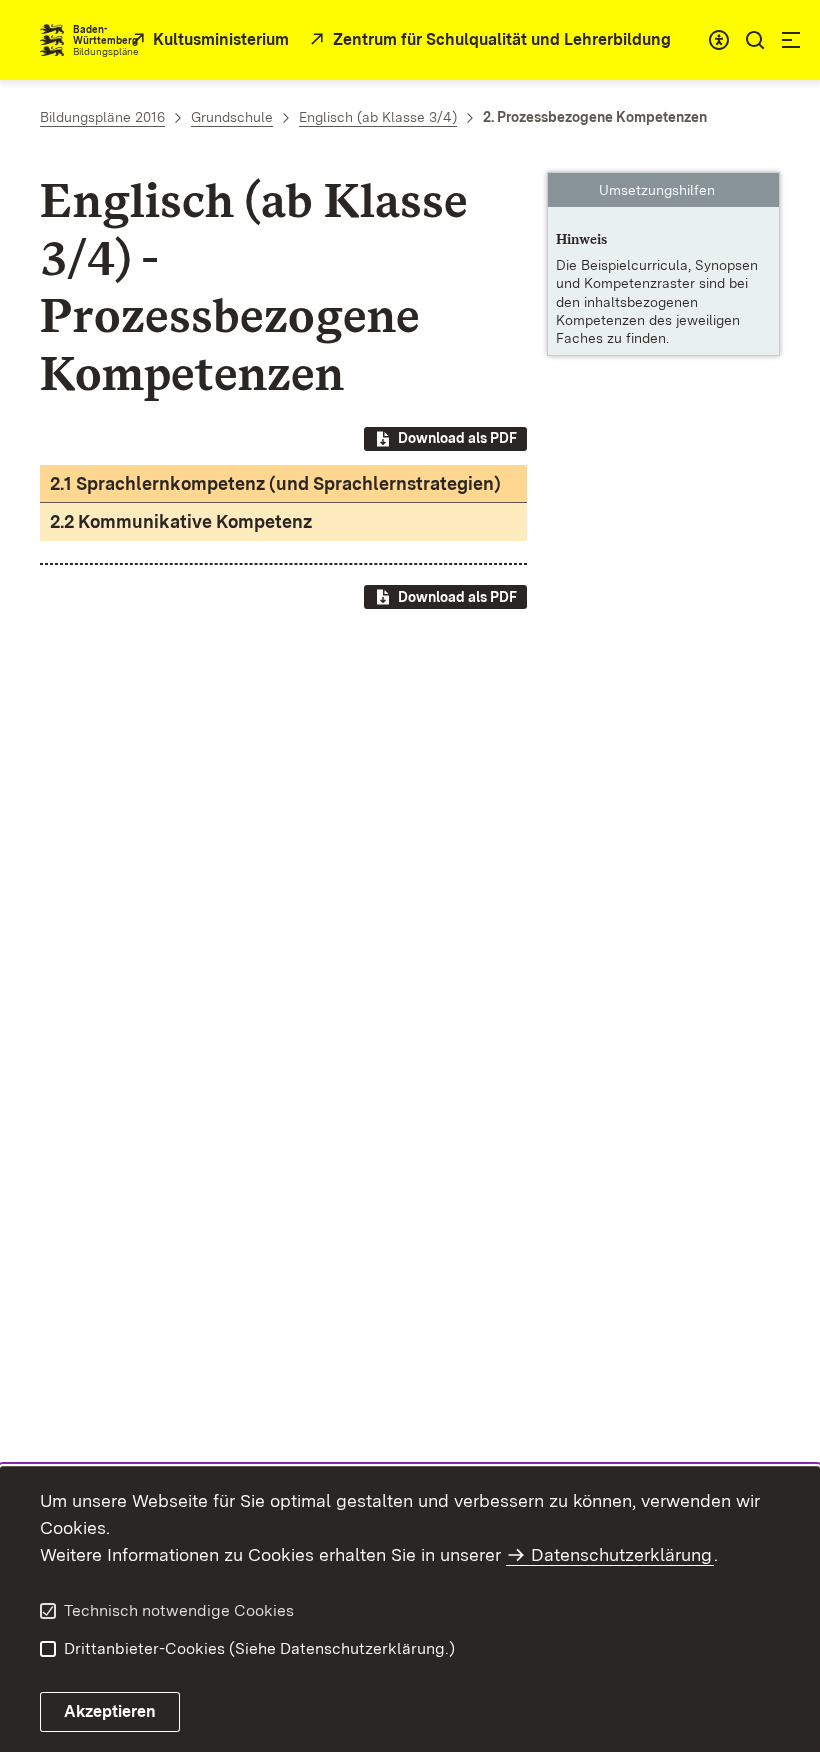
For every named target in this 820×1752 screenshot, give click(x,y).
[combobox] (719, 40)
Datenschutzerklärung (621, 1554)
